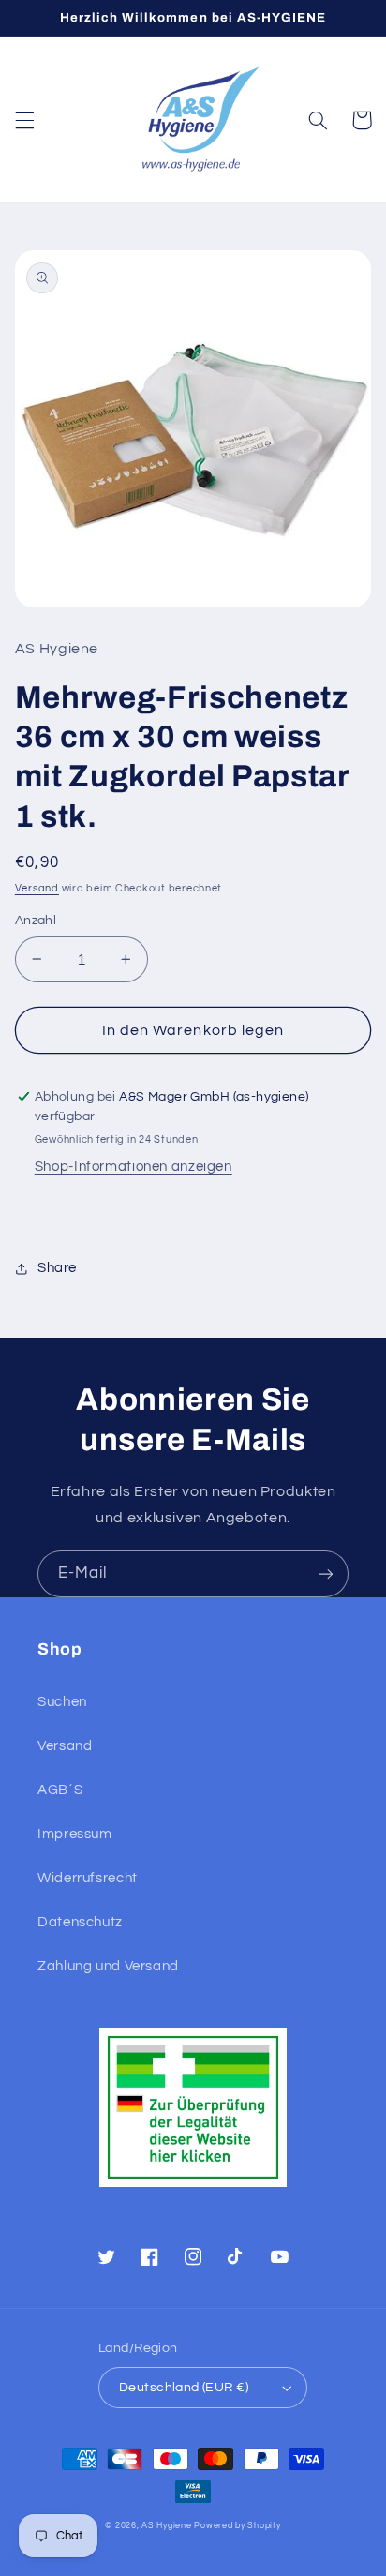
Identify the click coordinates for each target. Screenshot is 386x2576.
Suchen (62, 1702)
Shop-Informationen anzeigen (134, 1167)
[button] (24, 120)
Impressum (75, 1834)
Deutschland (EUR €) (184, 2388)
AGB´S (60, 1790)
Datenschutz (80, 1922)
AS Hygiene (166, 2526)
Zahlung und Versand (108, 1966)
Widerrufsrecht (88, 1878)
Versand (37, 888)
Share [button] (57, 1268)
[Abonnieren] (326, 1573)
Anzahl (36, 921)
